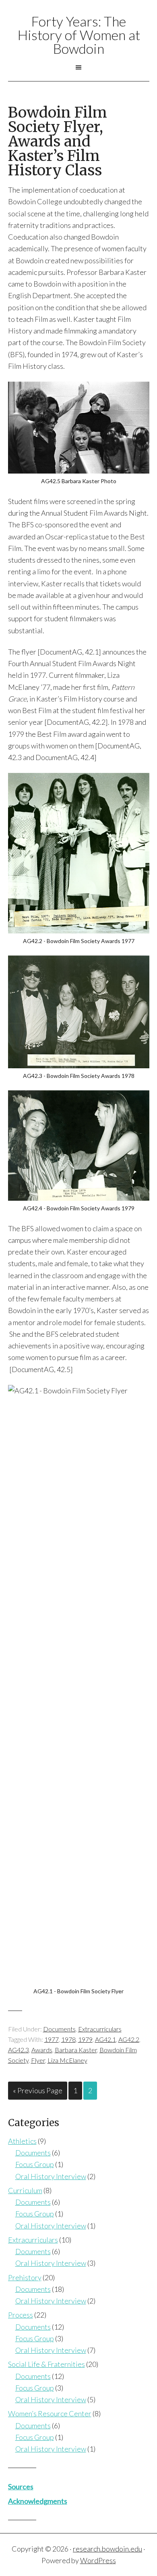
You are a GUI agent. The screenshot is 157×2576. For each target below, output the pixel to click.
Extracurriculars (100, 2029)
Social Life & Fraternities (46, 2364)
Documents (59, 2029)
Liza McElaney (67, 2060)
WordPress (98, 2560)
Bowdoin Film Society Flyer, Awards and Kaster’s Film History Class (58, 141)
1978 (68, 2039)
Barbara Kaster (76, 2050)
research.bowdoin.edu (107, 2549)
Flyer (38, 2060)
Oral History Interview (51, 2176)
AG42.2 (129, 2039)
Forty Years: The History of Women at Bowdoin (79, 35)
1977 (52, 2039)
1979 (85, 2039)
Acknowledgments (38, 2501)
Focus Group (35, 2164)
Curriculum (25, 2190)
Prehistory (25, 2277)
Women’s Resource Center (50, 2413)
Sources (21, 2487)
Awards (42, 2050)
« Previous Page (38, 2090)
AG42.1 (105, 2039)
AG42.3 (19, 2050)
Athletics (22, 2141)
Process (21, 2315)
